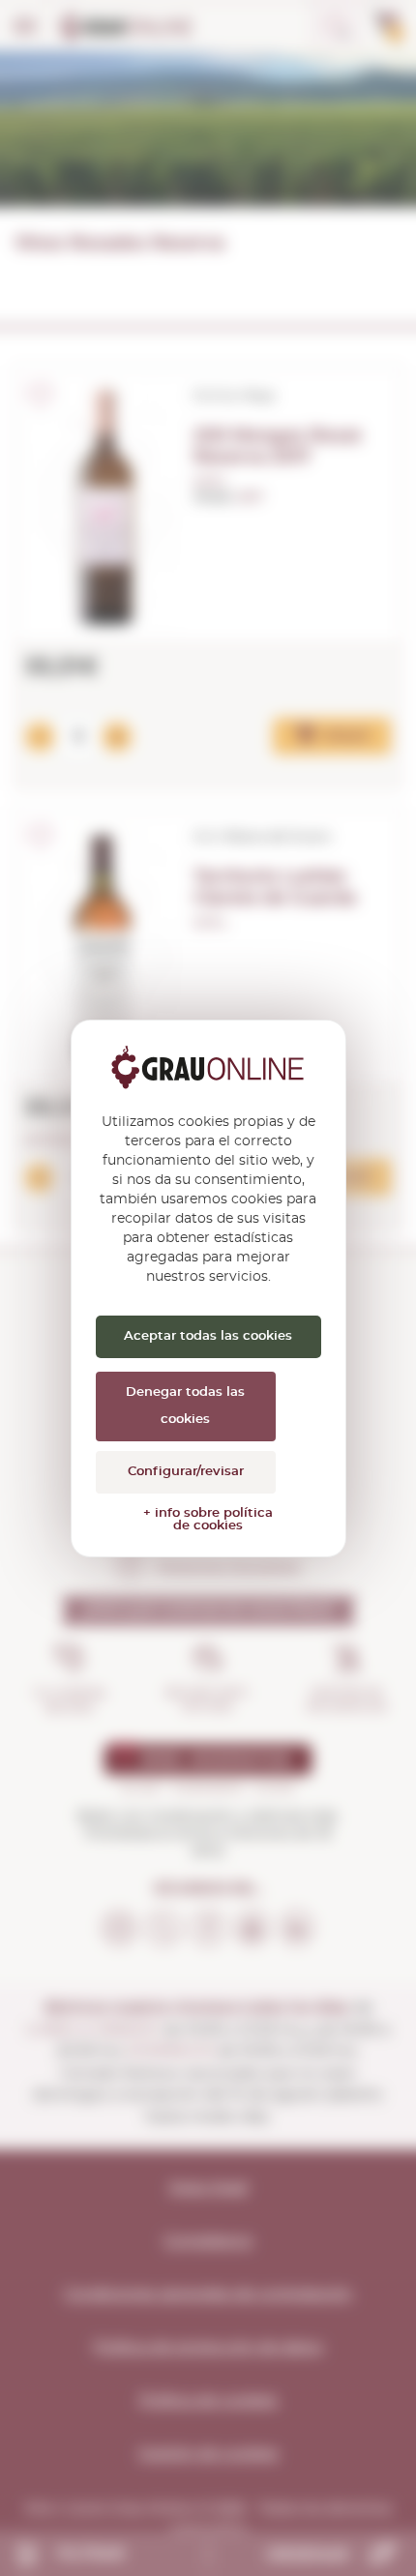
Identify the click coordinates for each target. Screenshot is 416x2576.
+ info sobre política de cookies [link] (208, 1520)
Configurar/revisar (186, 1472)
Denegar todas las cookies (185, 1406)
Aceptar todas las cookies (208, 1336)
